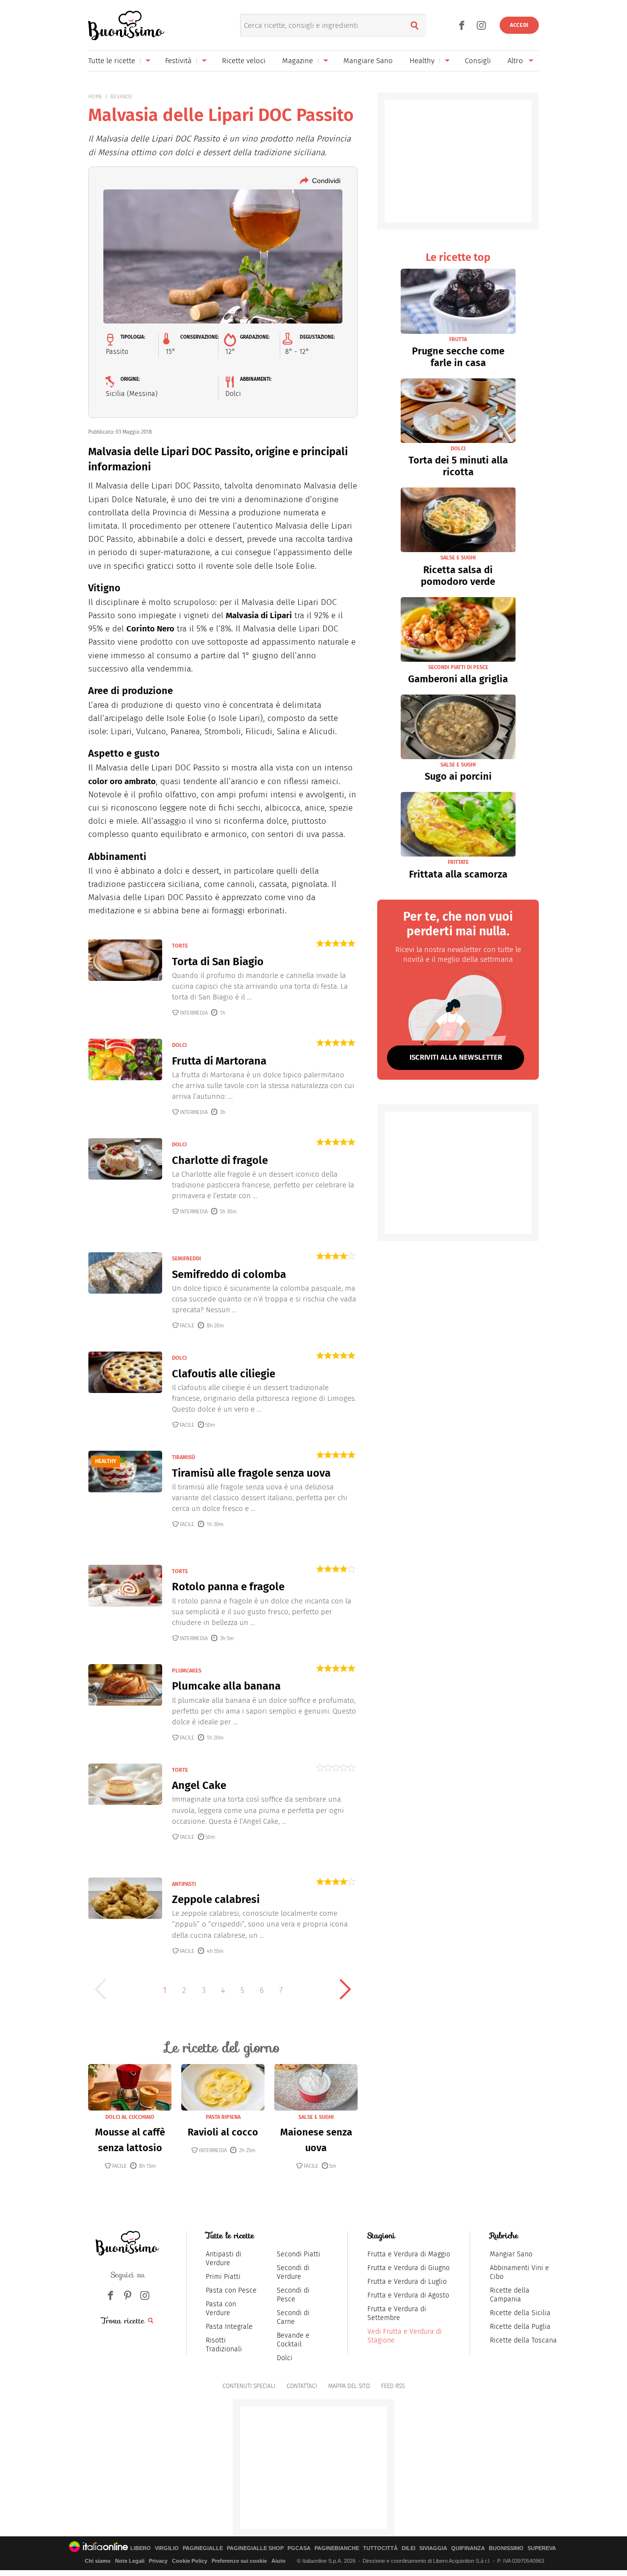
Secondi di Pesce (293, 2295)
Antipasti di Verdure (224, 2259)
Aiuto (278, 2561)
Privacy (158, 2561)
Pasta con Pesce (231, 2290)
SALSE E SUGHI (316, 2117)
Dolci (285, 2358)
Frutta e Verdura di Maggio (409, 2254)
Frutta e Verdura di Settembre (397, 2313)
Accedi (519, 25)
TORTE (180, 946)
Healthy (422, 61)
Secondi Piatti (299, 2254)
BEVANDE (121, 97)
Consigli (478, 61)
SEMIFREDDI (186, 1259)
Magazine (298, 61)
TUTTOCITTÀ (380, 2548)
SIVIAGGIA (433, 2548)
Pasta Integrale (229, 2327)
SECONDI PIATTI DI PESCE (458, 667)
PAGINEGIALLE (203, 2548)
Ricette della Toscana (523, 2340)
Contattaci (302, 2386)
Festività (178, 61)
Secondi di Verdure (293, 2272)
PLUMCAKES (187, 1671)
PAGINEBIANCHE (337, 2548)
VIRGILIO (167, 2548)
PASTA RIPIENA (223, 2117)
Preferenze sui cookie (239, 2561)
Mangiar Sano (511, 2254)
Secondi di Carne (293, 2317)
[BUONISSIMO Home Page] (126, 25)
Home (95, 97)
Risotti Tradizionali (224, 2345)
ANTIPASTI (184, 1884)
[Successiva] (345, 1989)
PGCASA (299, 2548)
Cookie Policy (190, 2561)
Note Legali (130, 2561)
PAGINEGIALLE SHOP (255, 2548)
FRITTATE (458, 862)
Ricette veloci (244, 61)
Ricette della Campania (510, 2295)
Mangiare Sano (368, 61)
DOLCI (179, 1045)
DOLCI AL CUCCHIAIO (130, 2117)
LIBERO (141, 2548)
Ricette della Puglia (520, 2327)
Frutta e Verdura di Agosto (408, 2295)
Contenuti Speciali (249, 2386)
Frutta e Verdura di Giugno (409, 2268)
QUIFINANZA (468, 2548)
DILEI (409, 2548)
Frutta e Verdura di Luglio (407, 2282)
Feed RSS (393, 2386)
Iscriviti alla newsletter (456, 1057)
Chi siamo (98, 2561)
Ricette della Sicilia (520, 2313)
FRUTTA (458, 339)
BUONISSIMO (506, 2548)
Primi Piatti (223, 2277)
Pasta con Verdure (221, 2309)
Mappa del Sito (349, 2386)
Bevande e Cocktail (293, 2340)
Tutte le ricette (112, 61)
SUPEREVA (542, 2548)
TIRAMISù (183, 1457)
